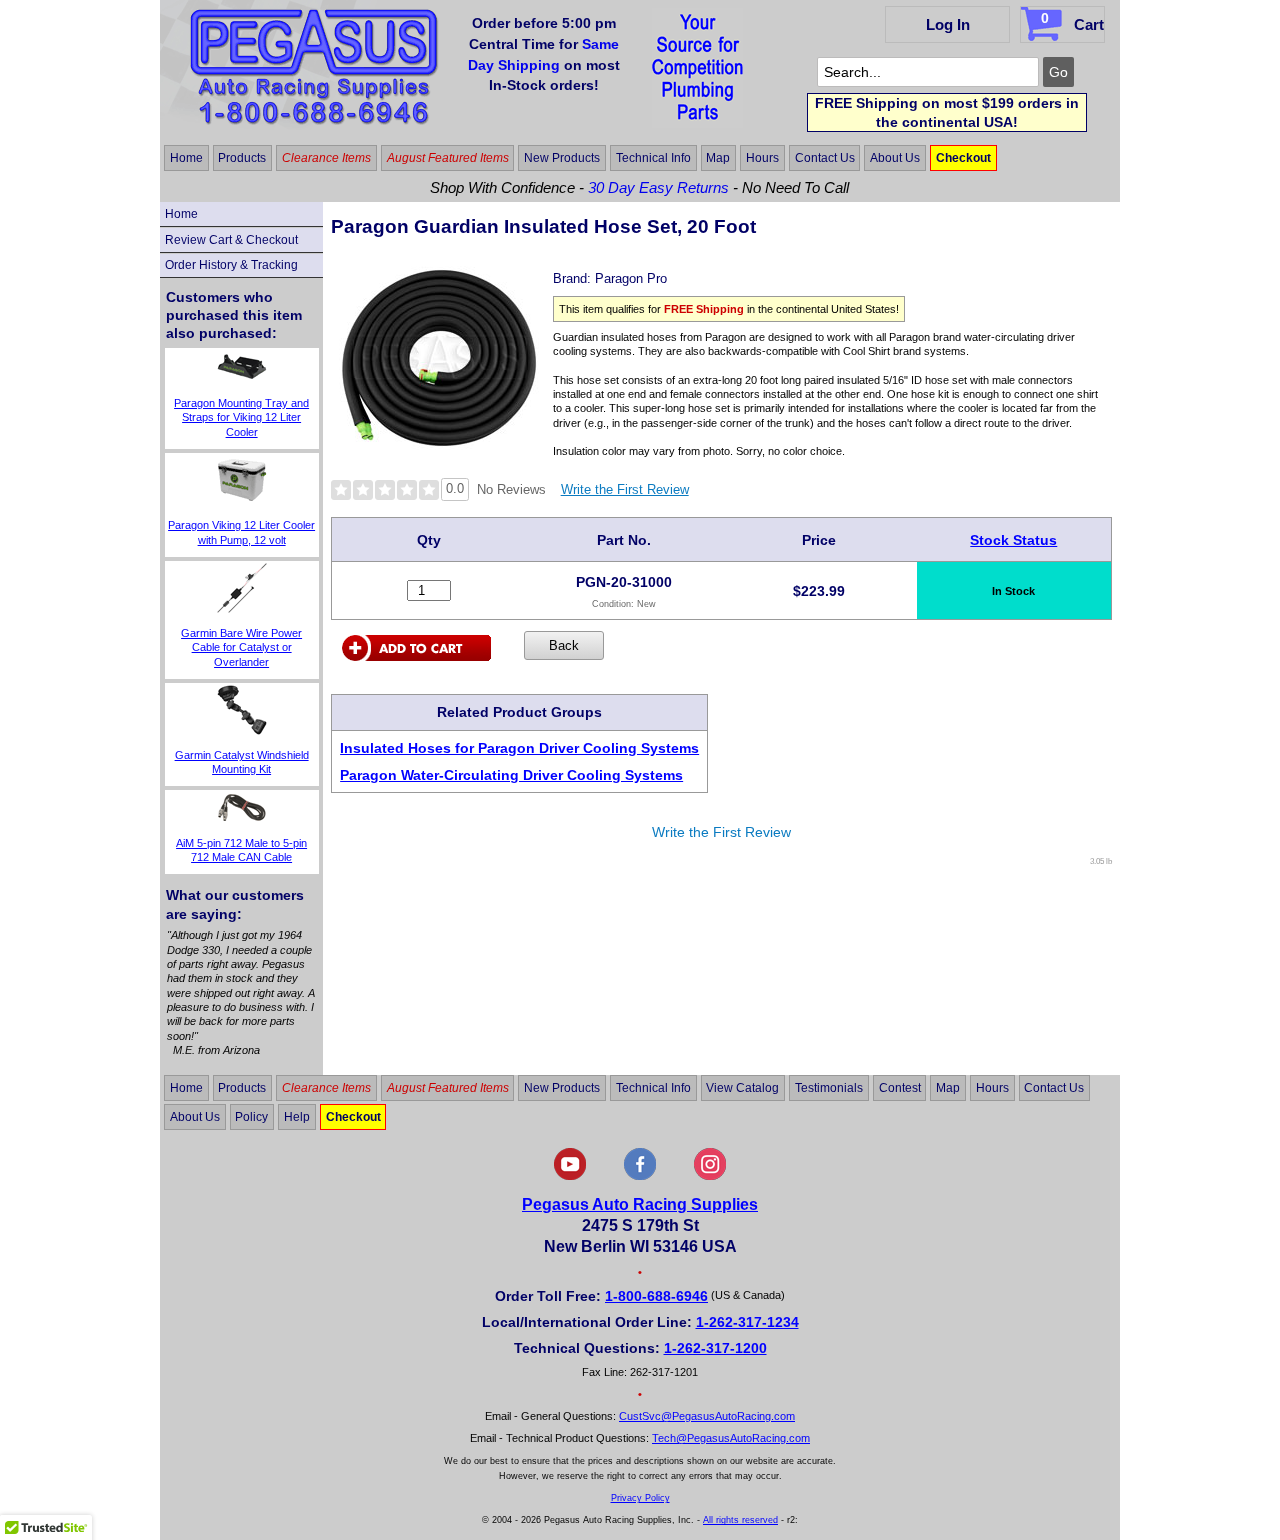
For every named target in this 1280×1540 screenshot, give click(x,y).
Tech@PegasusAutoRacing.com (731, 1438)
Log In (948, 24)
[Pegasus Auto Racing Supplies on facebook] (640, 1176)
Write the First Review (625, 489)
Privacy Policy (640, 1498)
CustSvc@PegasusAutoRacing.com (707, 1416)
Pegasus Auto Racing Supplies (640, 1204)
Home (186, 158)
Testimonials (829, 1088)
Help (297, 1117)
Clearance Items (326, 158)
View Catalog (742, 1088)
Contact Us (825, 158)
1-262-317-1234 (747, 1322)
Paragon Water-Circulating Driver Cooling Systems (511, 775)
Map (718, 158)
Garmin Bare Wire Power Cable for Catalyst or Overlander (241, 647)
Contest (900, 1088)
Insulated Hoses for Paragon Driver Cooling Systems (519, 748)
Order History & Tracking (231, 265)
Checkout (963, 158)
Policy (251, 1117)
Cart (1072, 21)
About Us (895, 158)
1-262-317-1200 (715, 1348)
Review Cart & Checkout (231, 240)
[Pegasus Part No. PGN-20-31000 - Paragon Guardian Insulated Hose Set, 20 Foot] (439, 452)
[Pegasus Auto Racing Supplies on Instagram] (710, 1176)
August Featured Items (448, 158)
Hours (762, 158)
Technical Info (653, 158)
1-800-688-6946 (656, 1296)
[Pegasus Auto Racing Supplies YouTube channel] (570, 1176)
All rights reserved (740, 1520)
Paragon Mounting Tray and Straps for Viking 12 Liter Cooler (241, 417)
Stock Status (1013, 540)
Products (242, 158)
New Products (562, 158)
